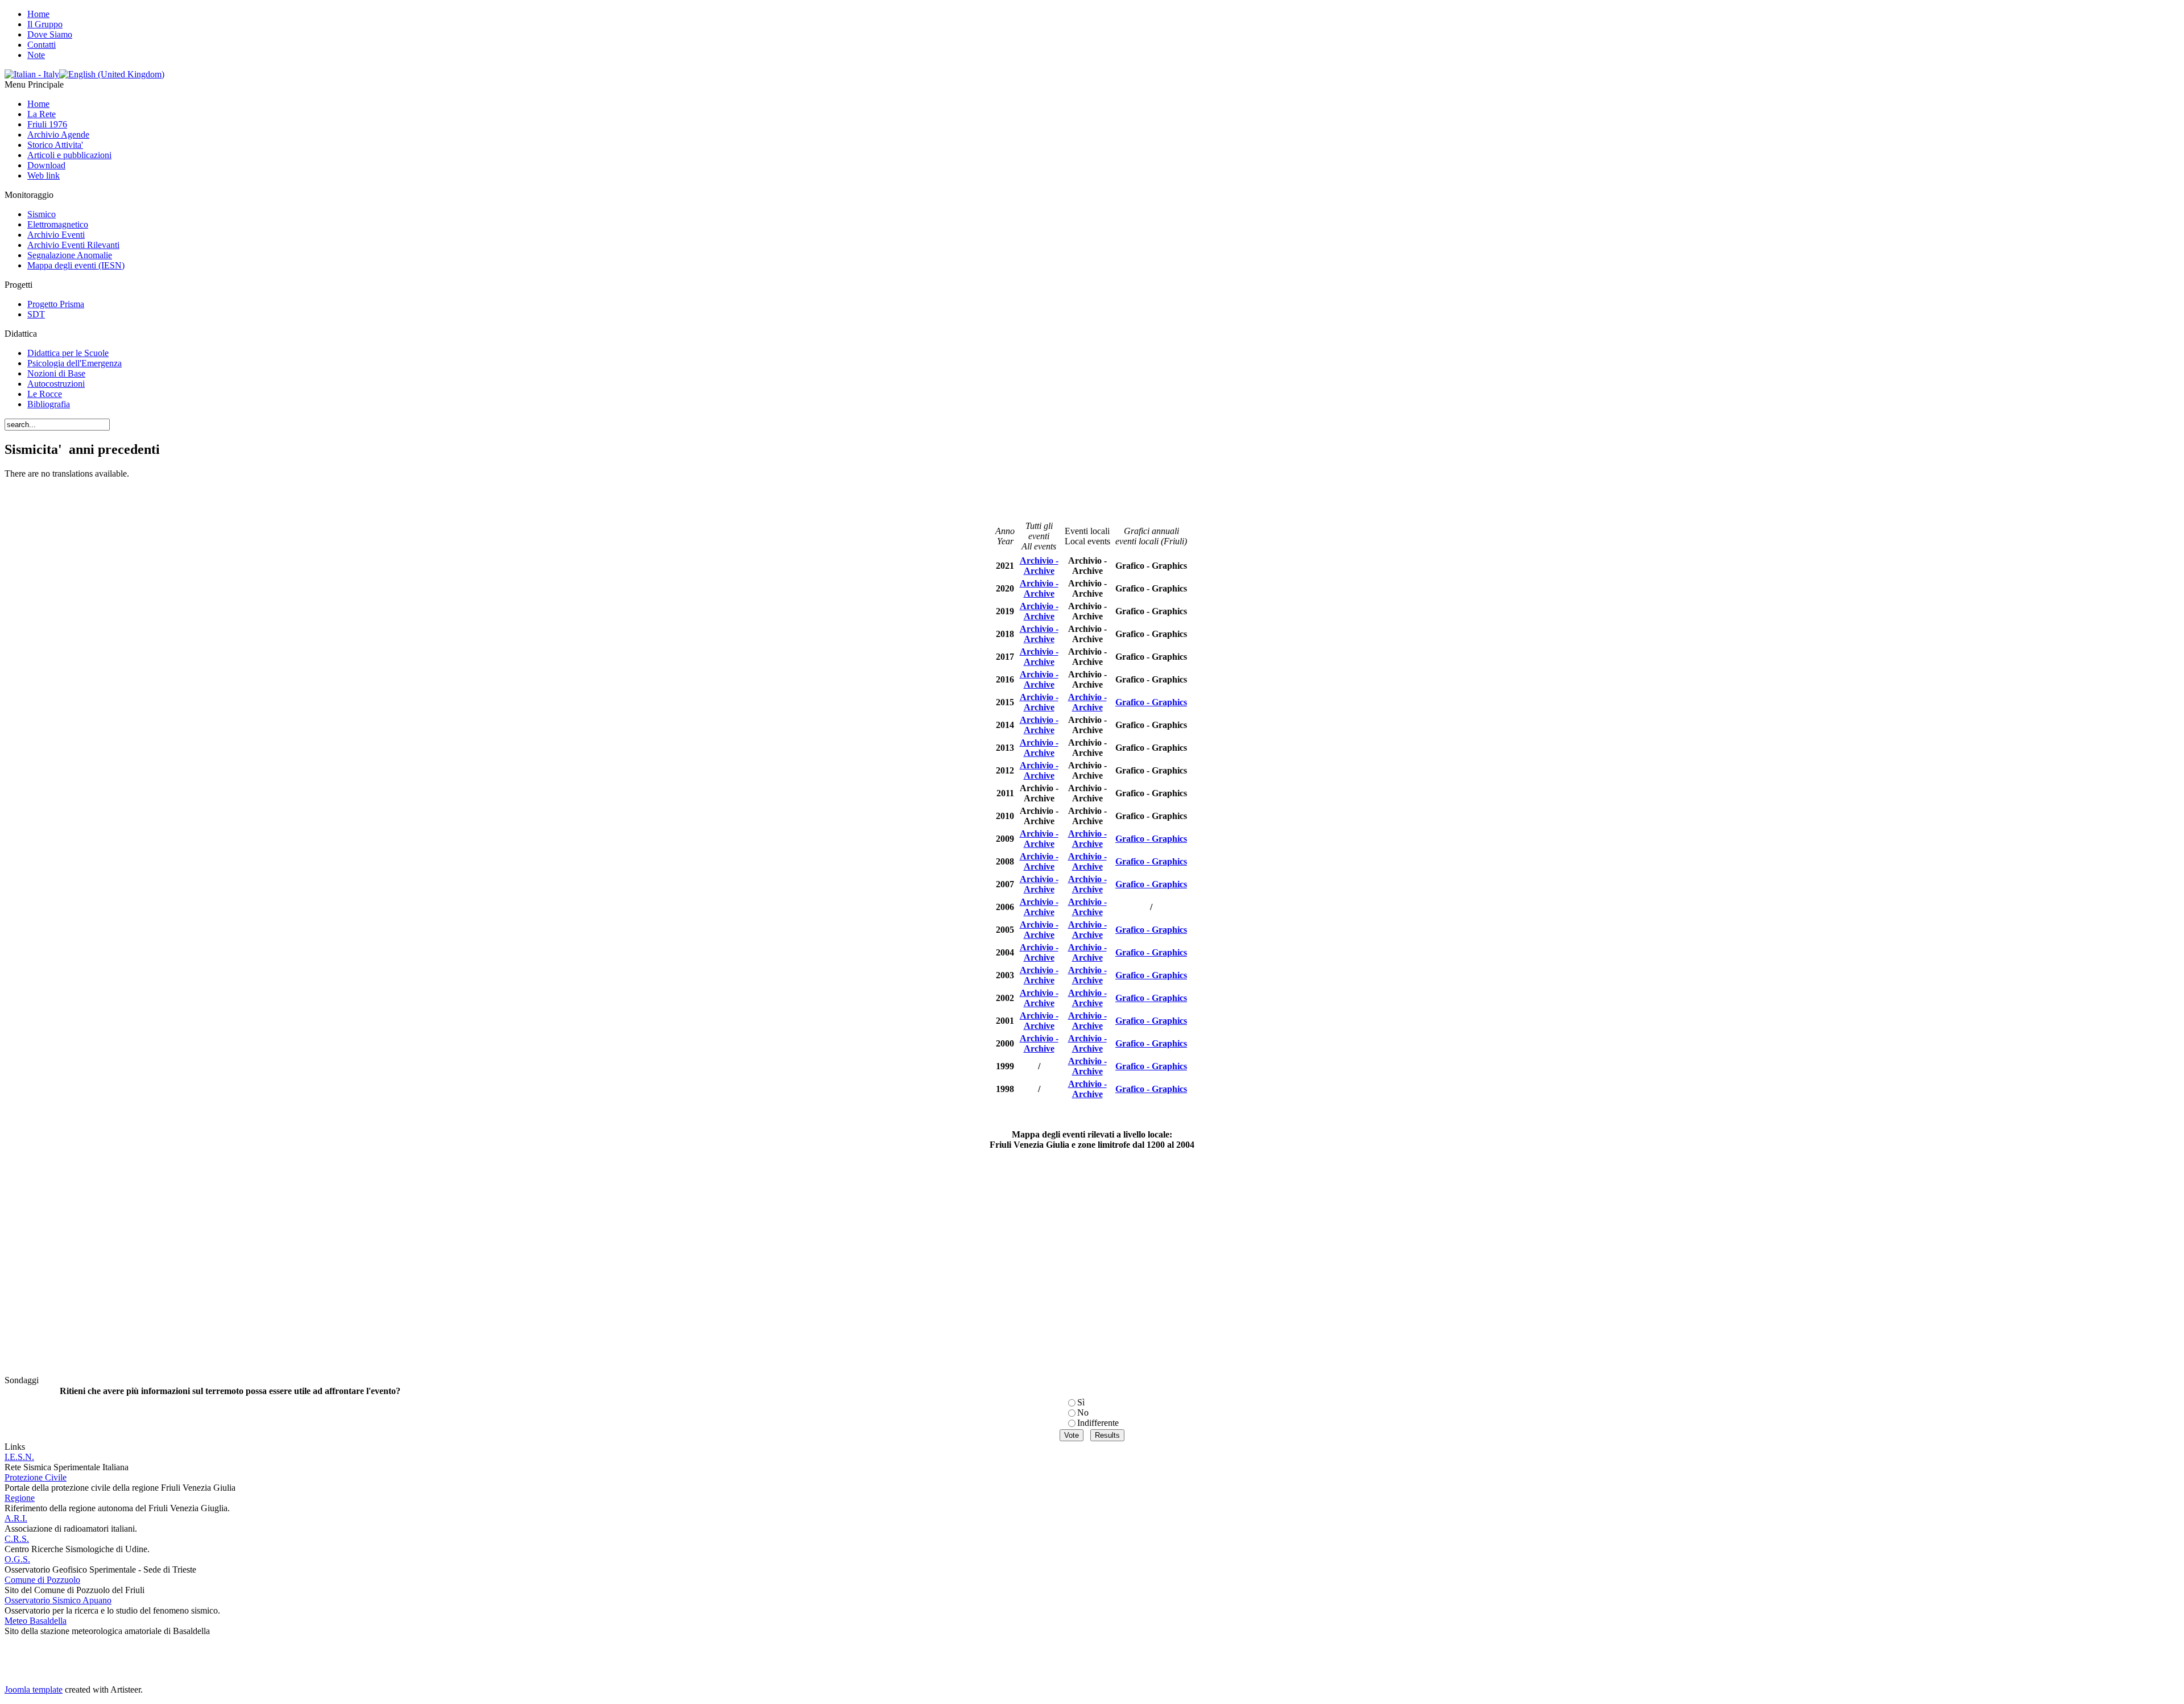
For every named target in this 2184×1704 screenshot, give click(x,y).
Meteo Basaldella (36, 1621)
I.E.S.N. (19, 1457)
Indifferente (1098, 1423)
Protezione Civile (36, 1477)
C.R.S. (17, 1539)
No (1083, 1413)
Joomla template (34, 1689)
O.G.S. (17, 1559)
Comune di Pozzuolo (42, 1580)
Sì (1081, 1402)
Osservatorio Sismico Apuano (58, 1600)
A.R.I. (16, 1518)
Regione (20, 1498)
